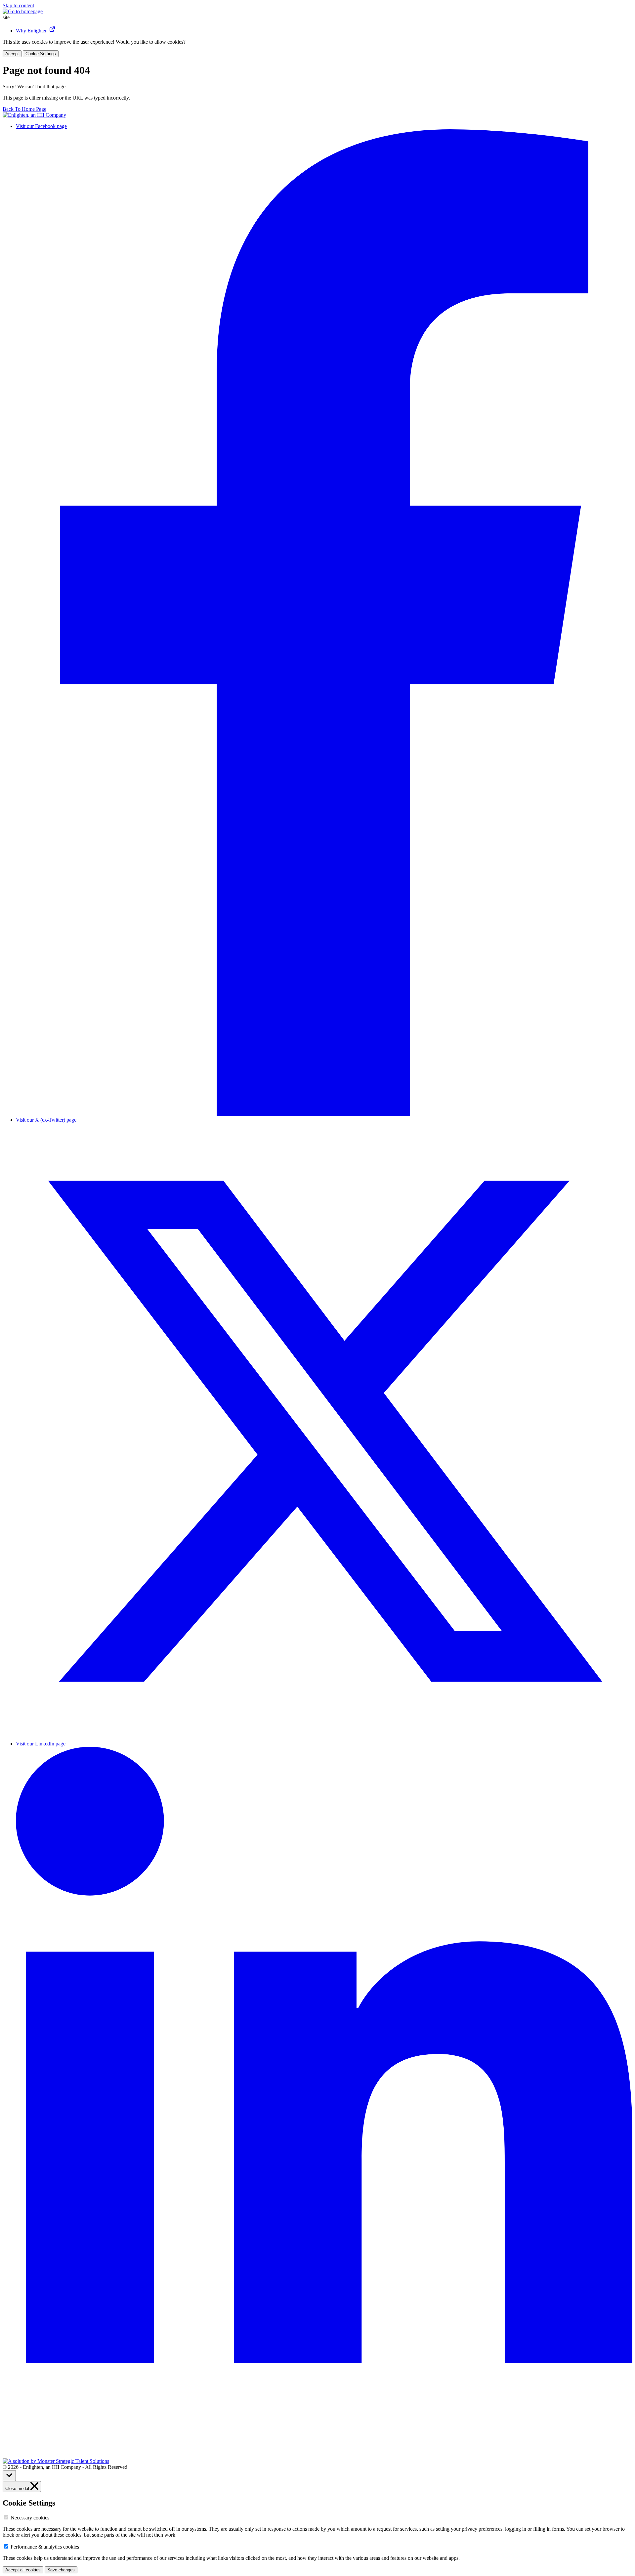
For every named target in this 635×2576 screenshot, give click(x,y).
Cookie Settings (41, 54)
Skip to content (18, 5)
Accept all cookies (23, 2570)
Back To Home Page (24, 109)
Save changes (61, 2570)
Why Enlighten (32, 31)
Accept (12, 54)
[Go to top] (9, 2476)
